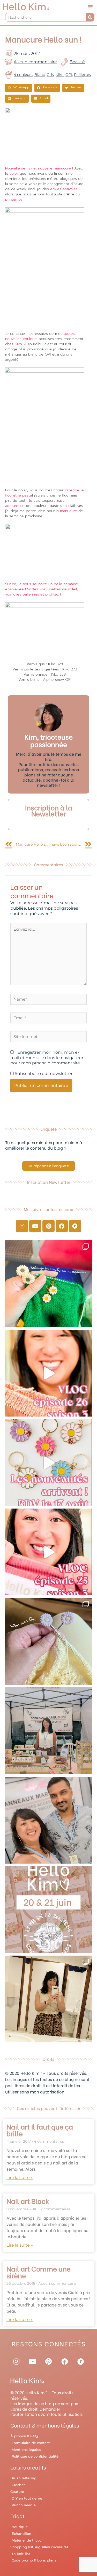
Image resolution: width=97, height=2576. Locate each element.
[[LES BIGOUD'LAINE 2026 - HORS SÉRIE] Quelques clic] (48, 1999)
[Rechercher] (90, 17)
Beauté (77, 62)
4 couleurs (23, 75)
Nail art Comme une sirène (39, 2272)
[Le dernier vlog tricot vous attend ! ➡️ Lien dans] (48, 1373)
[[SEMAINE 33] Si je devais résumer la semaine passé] (48, 1284)
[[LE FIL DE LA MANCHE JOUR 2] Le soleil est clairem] (48, 1731)
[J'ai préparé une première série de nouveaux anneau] (48, 1463)
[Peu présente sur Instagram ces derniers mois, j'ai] (48, 1552)
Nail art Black (28, 2201)
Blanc (40, 75)
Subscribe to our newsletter (43, 1074)
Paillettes (82, 75)
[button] (90, 6)
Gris (50, 75)
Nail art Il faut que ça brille (40, 2130)
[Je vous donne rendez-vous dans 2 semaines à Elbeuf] (48, 1910)
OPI (69, 75)
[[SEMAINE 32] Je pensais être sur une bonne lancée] (48, 1641)
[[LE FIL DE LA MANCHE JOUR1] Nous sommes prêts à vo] (48, 1820)
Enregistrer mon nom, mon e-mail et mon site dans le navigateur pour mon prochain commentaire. (47, 1058)
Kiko (60, 75)
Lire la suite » (20, 2178)
